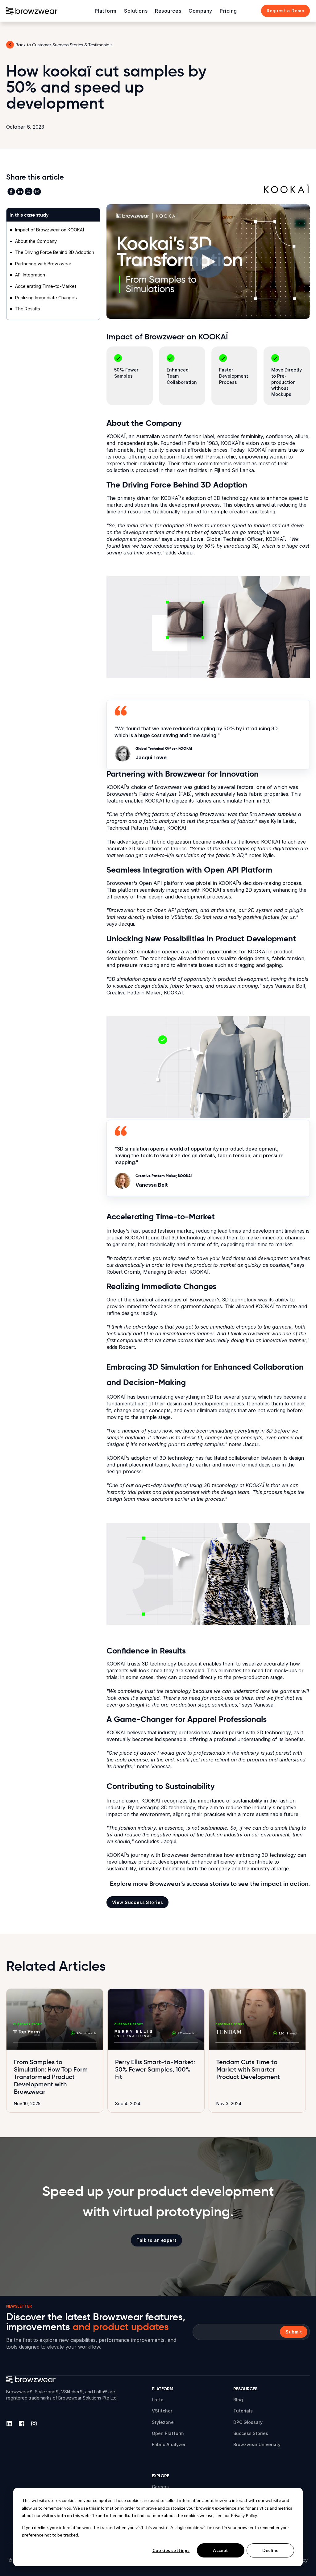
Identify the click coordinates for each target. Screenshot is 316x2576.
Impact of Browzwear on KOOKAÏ (50, 230)
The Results (28, 309)
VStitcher (162, 2411)
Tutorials (243, 2411)
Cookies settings (171, 2550)
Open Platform (168, 2433)
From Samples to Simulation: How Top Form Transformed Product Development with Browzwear (51, 2077)
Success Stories (251, 2433)
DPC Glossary (248, 2422)
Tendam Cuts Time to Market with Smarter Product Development (248, 2069)
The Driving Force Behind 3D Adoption (55, 252)
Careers (160, 2487)
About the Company (36, 241)
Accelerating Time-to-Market (46, 286)
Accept (221, 2550)
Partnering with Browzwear (43, 264)
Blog (238, 2400)
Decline (270, 2550)
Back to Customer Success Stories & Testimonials (64, 45)
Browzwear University (257, 2444)
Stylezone (163, 2422)
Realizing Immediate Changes (46, 298)
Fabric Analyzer (169, 2444)
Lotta (158, 2400)
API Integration (30, 275)
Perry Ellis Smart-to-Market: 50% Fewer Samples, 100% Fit (155, 2069)
